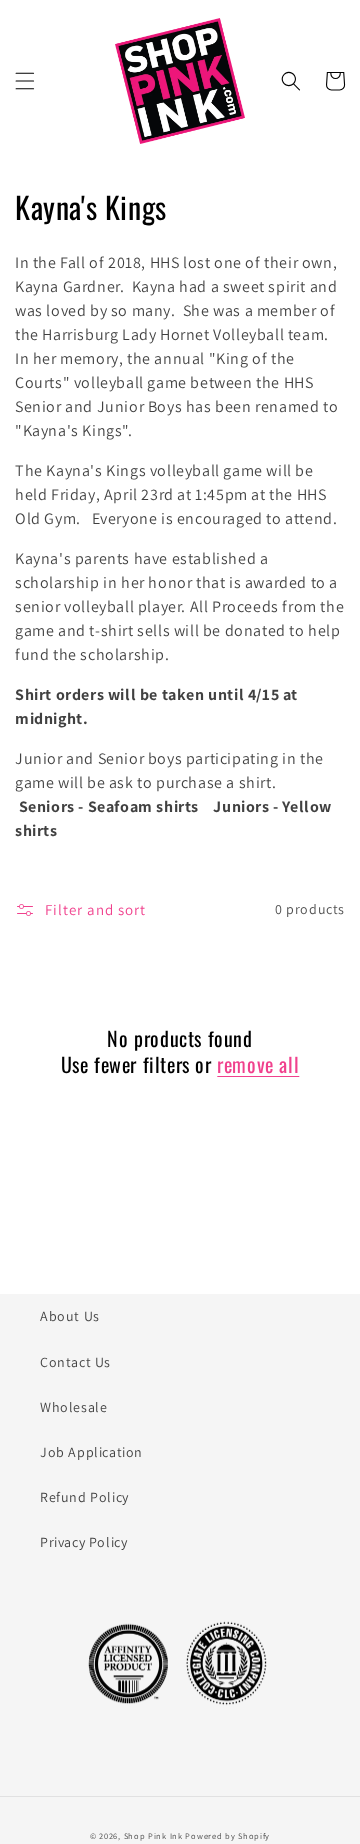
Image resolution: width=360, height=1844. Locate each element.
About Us (70, 1316)
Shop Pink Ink (153, 1835)
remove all (258, 1064)
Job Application (91, 1452)
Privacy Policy (83, 1542)
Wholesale (73, 1407)
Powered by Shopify (227, 1835)
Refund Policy (84, 1497)
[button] (25, 81)
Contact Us (75, 1362)
